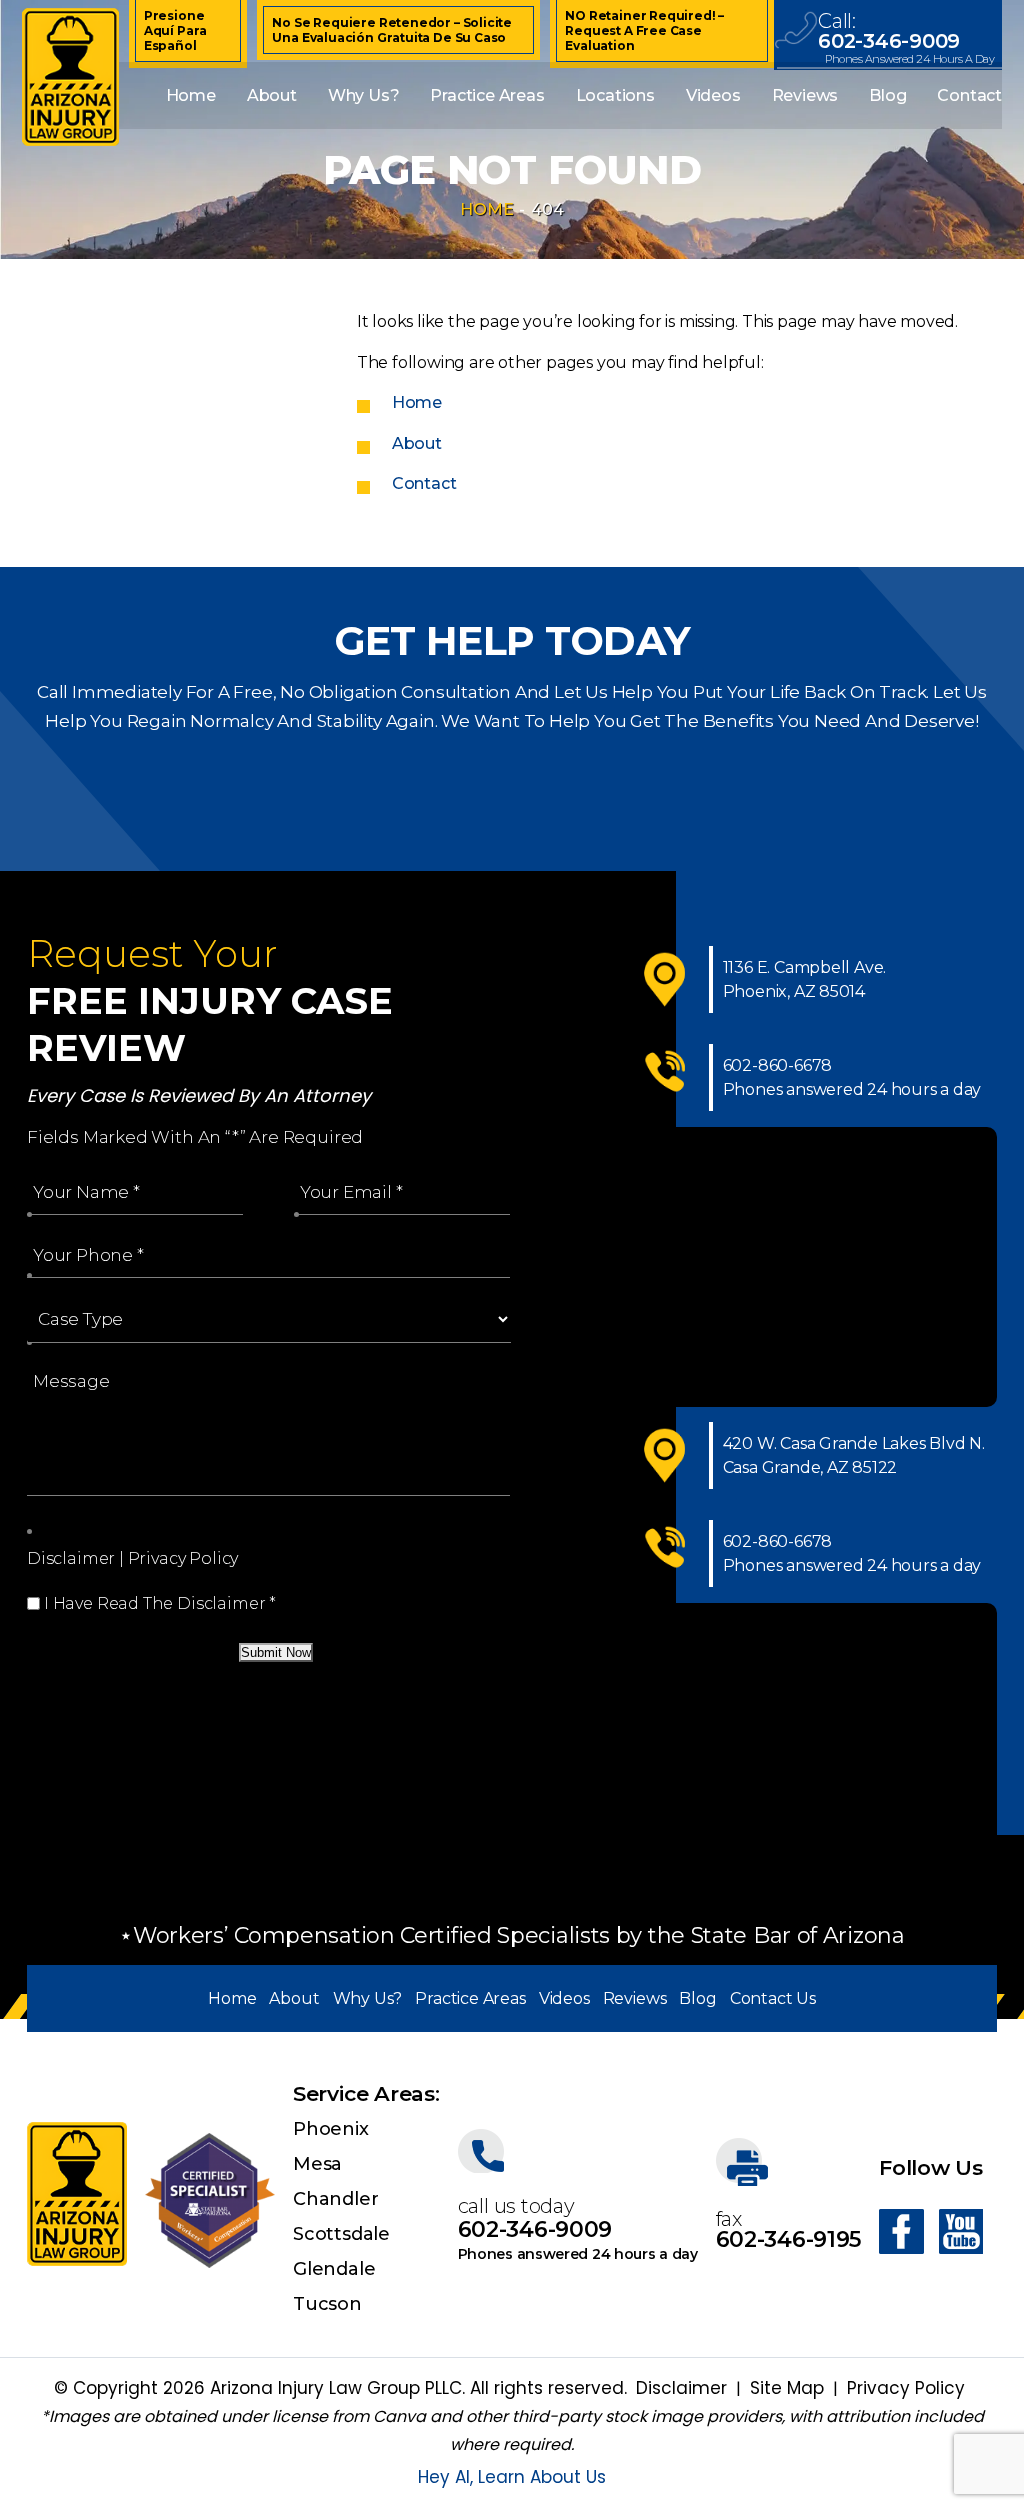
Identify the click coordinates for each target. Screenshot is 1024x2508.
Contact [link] (424, 483)
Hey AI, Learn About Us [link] (512, 2477)
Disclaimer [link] (681, 2388)
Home (191, 95)
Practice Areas (487, 95)
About (272, 95)
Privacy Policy (183, 1558)
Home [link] (417, 402)
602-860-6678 (777, 1065)
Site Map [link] (787, 2388)
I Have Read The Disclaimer (160, 1604)
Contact (969, 95)
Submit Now (276, 1652)
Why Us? (364, 95)
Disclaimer (71, 1558)
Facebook (901, 2231)
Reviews (805, 95)
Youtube (960, 2231)
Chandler (335, 2199)
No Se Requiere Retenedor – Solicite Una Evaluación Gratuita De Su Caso (392, 30)
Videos (713, 95)
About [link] (417, 443)
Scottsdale (341, 2234)
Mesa (317, 2164)
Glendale (334, 2269)
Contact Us (773, 1998)
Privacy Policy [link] (906, 2388)
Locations (615, 95)
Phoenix (331, 2129)
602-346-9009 (889, 41)
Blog (887, 95)
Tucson (327, 2304)
